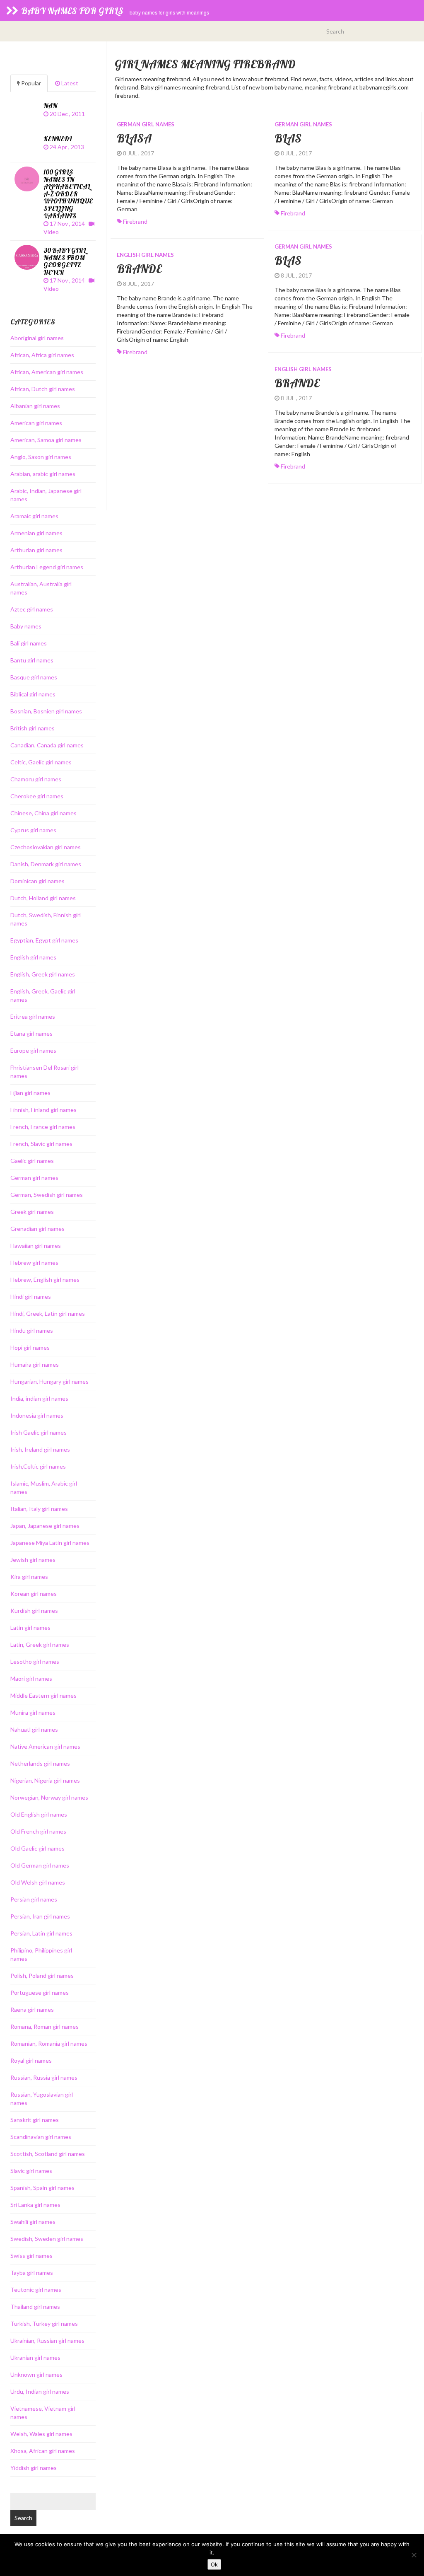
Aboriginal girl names (37, 338)
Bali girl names (29, 643)
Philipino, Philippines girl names (41, 1954)
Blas (288, 138)
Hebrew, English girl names (45, 1280)
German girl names (146, 124)
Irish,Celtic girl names (38, 1466)
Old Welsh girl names (38, 1882)
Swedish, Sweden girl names (47, 2239)
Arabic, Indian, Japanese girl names (46, 495)
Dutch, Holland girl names (43, 898)
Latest (69, 83)
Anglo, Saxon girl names (41, 457)
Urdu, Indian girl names (40, 2391)
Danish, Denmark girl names (46, 864)
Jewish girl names (33, 1560)
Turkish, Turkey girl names (44, 2323)
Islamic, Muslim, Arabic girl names (44, 1487)
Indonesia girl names (37, 1415)
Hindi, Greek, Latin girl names (48, 1313)
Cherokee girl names (37, 796)
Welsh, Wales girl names (41, 2434)
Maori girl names (31, 1678)
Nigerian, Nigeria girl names (45, 1780)
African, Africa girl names (42, 355)
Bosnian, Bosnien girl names (46, 711)
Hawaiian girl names (36, 1246)
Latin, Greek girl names (40, 1644)
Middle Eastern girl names (43, 1695)
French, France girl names (43, 1127)
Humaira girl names (35, 1364)
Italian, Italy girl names (39, 1509)
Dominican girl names (37, 881)
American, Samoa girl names (46, 440)
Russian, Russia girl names (44, 2077)
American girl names (36, 423)
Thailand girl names (35, 2307)
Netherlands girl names (40, 1763)
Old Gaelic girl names (37, 1848)
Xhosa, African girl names (43, 2451)
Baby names (26, 626)
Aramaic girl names (34, 516)
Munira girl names (33, 1712)
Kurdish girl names (34, 1611)
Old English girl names (39, 1814)
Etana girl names (31, 1033)
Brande (139, 269)
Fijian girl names (30, 1093)
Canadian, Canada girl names (47, 745)
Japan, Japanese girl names (45, 1526)
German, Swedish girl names (47, 1195)
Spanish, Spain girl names (42, 2188)
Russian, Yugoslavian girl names (42, 2099)
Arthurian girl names (36, 550)
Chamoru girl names (36, 779)
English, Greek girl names (43, 974)
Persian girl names (34, 1899)
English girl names (145, 255)
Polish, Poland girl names (42, 1975)
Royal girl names (31, 2060)
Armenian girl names (36, 533)
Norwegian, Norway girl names (49, 1797)
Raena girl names (32, 2009)
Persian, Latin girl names (41, 1933)
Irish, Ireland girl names (40, 1449)
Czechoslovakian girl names (46, 847)
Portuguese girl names (40, 1992)
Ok (214, 2564)
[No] (414, 2555)
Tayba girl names (32, 2273)
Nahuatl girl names (34, 1729)
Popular (30, 83)
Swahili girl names (33, 2222)
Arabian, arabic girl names (43, 474)
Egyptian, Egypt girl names (44, 940)
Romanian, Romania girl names (49, 2043)
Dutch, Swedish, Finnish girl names (46, 919)
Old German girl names (40, 1865)
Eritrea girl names (33, 1016)
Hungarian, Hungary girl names (49, 1381)
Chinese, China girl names (43, 813)
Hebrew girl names (34, 1263)
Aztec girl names (32, 609)
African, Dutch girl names (43, 389)
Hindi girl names (31, 1296)
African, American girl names (47, 372)
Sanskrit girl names (35, 2120)
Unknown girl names (36, 2374)
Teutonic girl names (36, 2290)
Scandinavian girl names (41, 2137)
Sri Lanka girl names (35, 2205)
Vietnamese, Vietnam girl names (43, 2413)
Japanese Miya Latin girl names (50, 1543)
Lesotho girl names (35, 1661)
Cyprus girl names (33, 830)
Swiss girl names (31, 2256)
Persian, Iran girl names (40, 1916)
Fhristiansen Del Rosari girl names (45, 1072)
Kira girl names (29, 1577)
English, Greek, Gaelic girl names (43, 995)
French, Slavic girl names (41, 1144)
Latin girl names (30, 1628)
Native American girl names (45, 1746)
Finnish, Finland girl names (43, 1110)
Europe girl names (33, 1050)
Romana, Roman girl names (45, 2026)
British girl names (33, 728)
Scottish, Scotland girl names (48, 2154)
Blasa (134, 138)
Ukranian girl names (35, 2357)
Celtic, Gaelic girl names (41, 762)
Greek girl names (32, 1212)
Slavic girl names (31, 2171)
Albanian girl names (35, 406)
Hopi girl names (30, 1347)
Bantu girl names (32, 660)
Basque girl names (34, 677)
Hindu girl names (32, 1330)
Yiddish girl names (34, 2468)
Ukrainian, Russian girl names (47, 2340)
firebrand (135, 221)
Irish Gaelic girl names (39, 1432)
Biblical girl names (33, 694)
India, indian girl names (39, 1398)
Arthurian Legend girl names (47, 567)
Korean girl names (34, 1594)
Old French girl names (38, 1831)
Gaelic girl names (32, 1161)
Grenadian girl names (37, 1229)
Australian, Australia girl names (41, 588)
